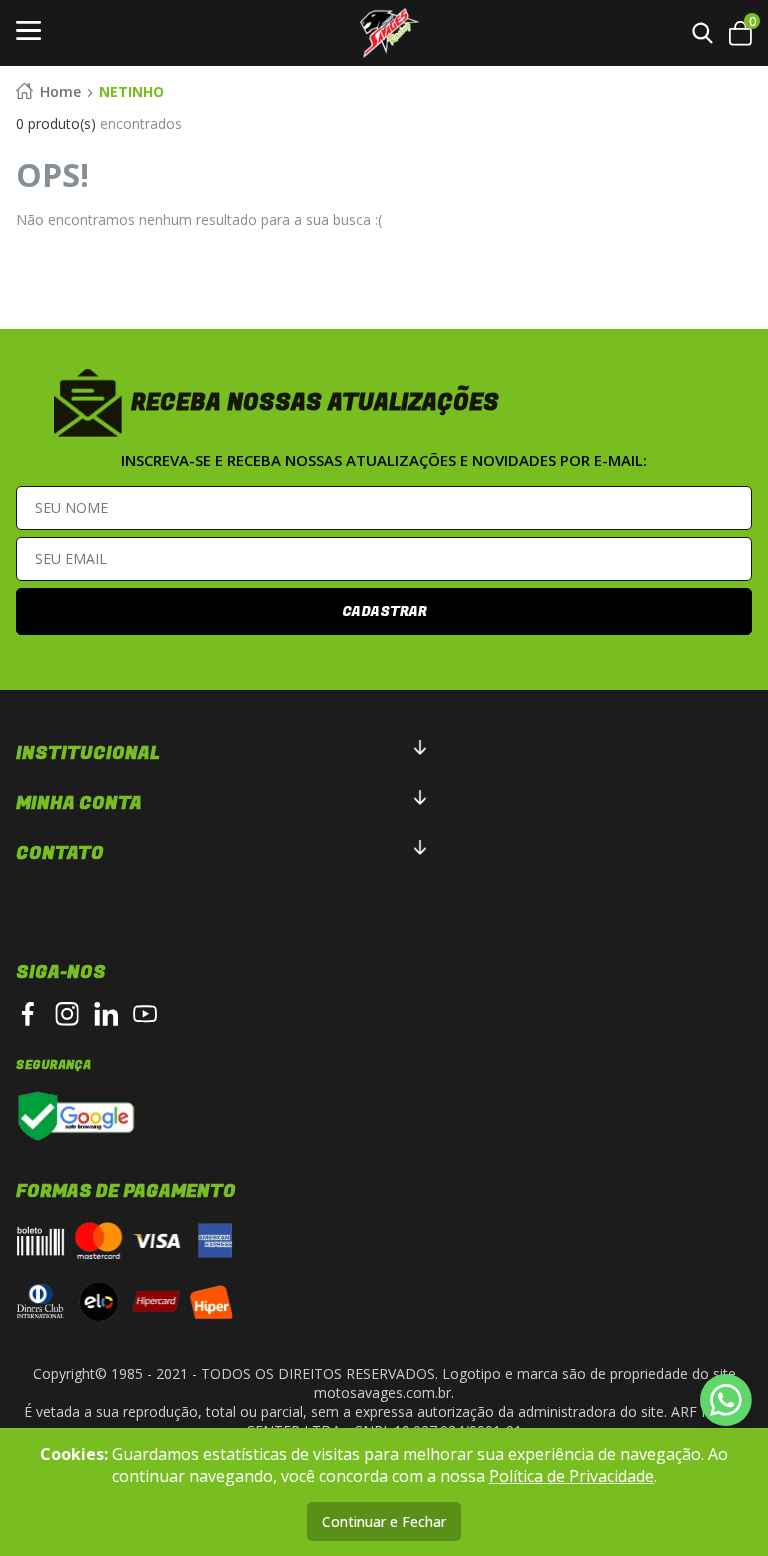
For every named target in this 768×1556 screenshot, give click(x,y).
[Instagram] (67, 1014)
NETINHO (131, 91)
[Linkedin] (106, 1014)
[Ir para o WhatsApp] (726, 1400)
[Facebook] (28, 1014)
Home (60, 91)
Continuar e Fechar (384, 1521)
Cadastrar (384, 611)
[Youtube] (145, 1014)
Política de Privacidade (571, 1476)
